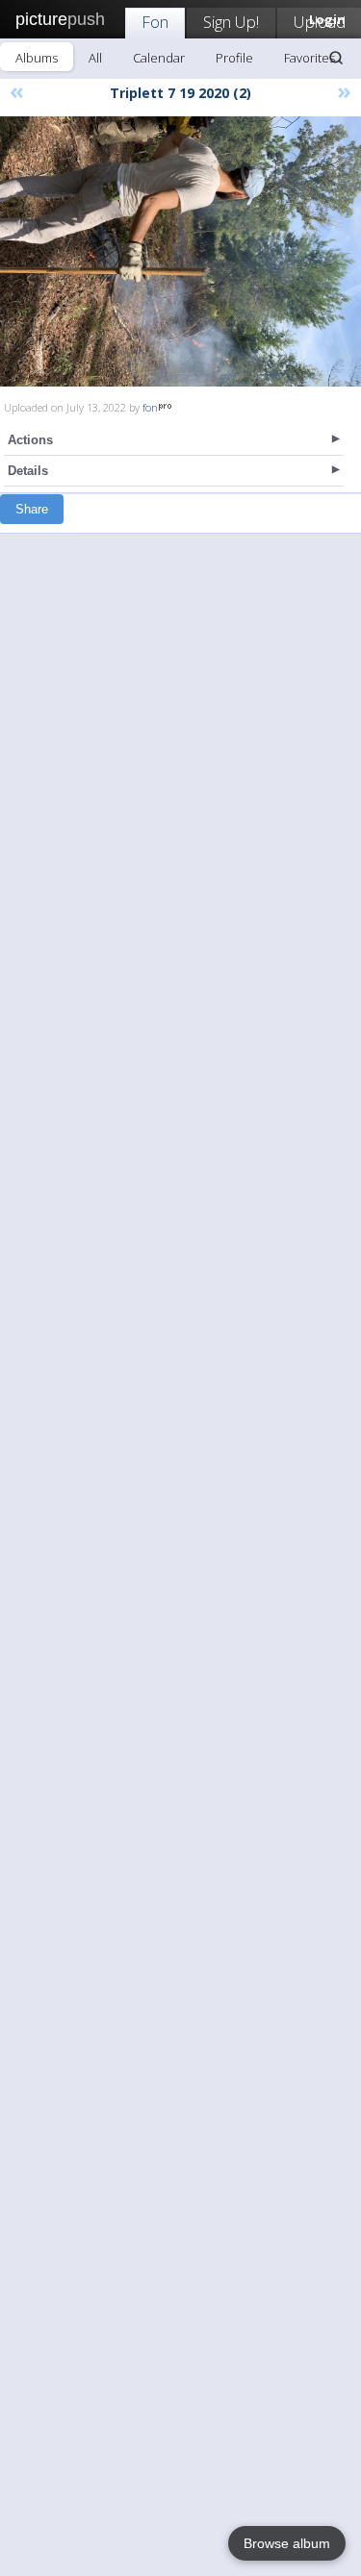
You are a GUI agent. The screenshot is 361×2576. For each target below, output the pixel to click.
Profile (234, 58)
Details (28, 471)
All (95, 58)
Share (32, 509)
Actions (30, 440)
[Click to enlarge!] (180, 251)
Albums (37, 58)
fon (150, 407)
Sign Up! (231, 22)
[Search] (336, 58)
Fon (155, 22)
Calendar (159, 58)
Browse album (287, 2543)
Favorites (309, 58)
